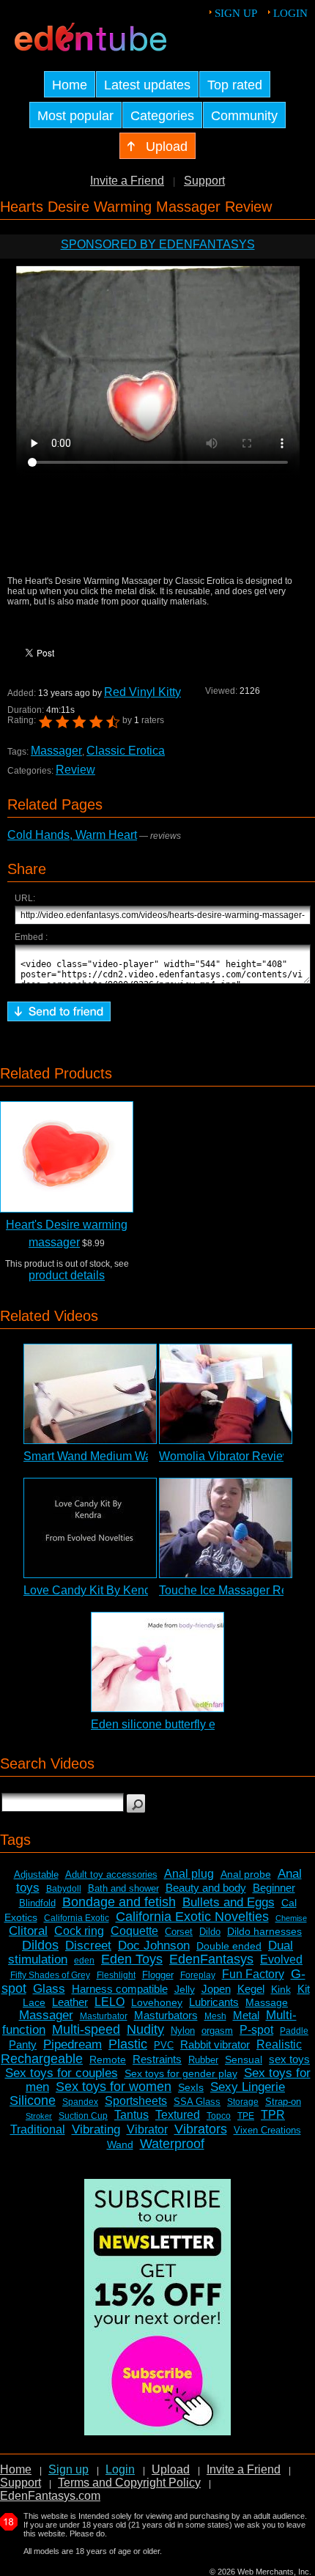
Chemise (291, 1918)
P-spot (256, 2030)
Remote (108, 2059)
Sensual (244, 2059)
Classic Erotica (126, 751)
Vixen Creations (267, 2130)
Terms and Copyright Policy (129, 2483)
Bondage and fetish (119, 1902)
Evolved (281, 1959)
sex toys (289, 2059)
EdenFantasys (211, 1959)
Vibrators (201, 2129)
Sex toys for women (114, 2087)
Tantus (131, 2115)
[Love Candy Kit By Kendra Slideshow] (90, 1528)
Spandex (80, 2102)
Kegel (251, 1989)
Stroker (39, 2116)
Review (75, 770)
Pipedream (73, 2044)
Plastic (128, 2044)
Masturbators (166, 2015)
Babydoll (64, 1889)
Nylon (183, 2031)
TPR (273, 2115)
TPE (246, 2116)
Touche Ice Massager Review (236, 1590)
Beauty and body (206, 1888)
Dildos (40, 1945)
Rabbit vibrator (215, 2044)
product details (67, 1275)
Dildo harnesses (264, 1931)
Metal (246, 2015)
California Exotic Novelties (192, 1917)
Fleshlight (116, 1975)
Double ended (229, 1946)
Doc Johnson (154, 1946)
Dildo (210, 1932)
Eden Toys (132, 1959)
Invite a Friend (127, 181)
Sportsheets (136, 2101)
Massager (56, 751)
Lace (34, 2002)
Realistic (279, 2044)
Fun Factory (253, 1974)
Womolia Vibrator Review (225, 1456)
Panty (23, 2044)
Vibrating (96, 2129)
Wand (120, 2144)
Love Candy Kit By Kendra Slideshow (121, 1590)
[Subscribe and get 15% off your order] (157, 2431)
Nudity (145, 2029)
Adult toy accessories (111, 1874)
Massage (267, 2002)
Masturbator (104, 2016)
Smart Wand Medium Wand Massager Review (142, 1456)
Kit (304, 1989)
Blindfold (37, 1903)
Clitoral (28, 1931)
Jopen (216, 1989)
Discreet (88, 1946)
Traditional (38, 2129)
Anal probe (246, 1874)
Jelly (185, 1989)
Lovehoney (157, 2002)
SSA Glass (197, 2102)
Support (204, 181)
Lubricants (214, 2002)
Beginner (274, 1888)
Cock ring (79, 1931)
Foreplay (198, 1975)
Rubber (203, 2060)
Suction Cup (83, 2116)
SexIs (191, 2087)
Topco (219, 2116)
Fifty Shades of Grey (50, 1975)
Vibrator (147, 2129)
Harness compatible (120, 1989)
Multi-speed (86, 2029)
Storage (243, 2102)
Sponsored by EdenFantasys (158, 244)
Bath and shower (123, 1888)
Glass (49, 1989)
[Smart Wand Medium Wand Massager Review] (90, 1394)
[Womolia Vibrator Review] (226, 1394)
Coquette (134, 1931)
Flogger (158, 1975)
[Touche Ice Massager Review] (226, 1528)
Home (16, 2469)
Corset (179, 1932)
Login (290, 13)
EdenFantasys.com (50, 2496)
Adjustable (36, 1874)
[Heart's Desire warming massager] (67, 1157)
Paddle (294, 2031)
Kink (281, 1989)
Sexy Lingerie (248, 2087)
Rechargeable (42, 2059)
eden (84, 1961)
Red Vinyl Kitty (142, 692)
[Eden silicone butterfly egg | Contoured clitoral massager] (157, 1662)
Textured (178, 2115)
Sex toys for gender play (181, 2073)
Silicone (33, 2101)
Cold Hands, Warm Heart (72, 835)
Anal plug (189, 1874)
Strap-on (283, 2102)
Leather (70, 2002)
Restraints (157, 2059)
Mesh (215, 2016)
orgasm (217, 2031)
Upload (171, 2469)
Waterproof (172, 2144)
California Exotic (77, 1918)
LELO (110, 2002)
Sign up (236, 13)
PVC (164, 2045)
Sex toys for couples (62, 2073)
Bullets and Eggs (229, 1902)
